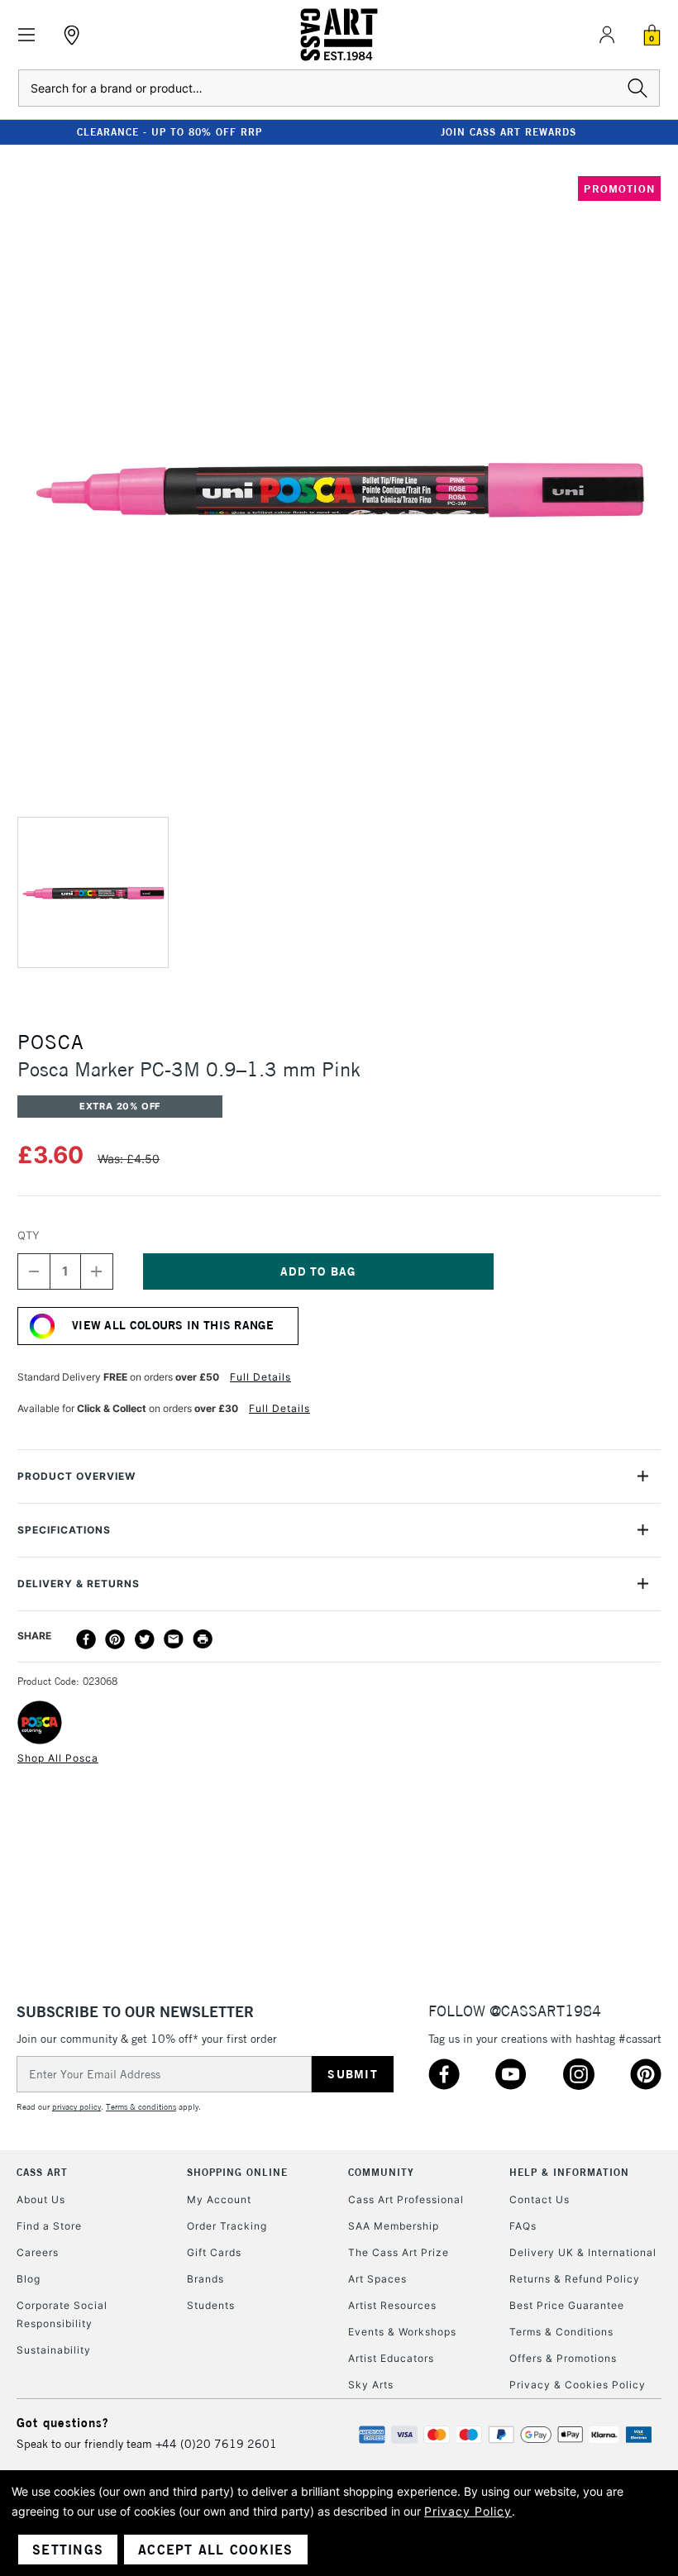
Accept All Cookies (216, 2550)
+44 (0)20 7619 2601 (216, 2444)
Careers (38, 2252)
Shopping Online (237, 2172)
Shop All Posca (58, 1758)
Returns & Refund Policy (575, 2279)
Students (211, 2305)
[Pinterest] (115, 1639)
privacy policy (76, 2107)
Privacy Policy (468, 2511)
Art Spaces (377, 2279)
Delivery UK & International (583, 2252)
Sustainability (54, 2350)
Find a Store (49, 2226)
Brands (205, 2279)
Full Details (260, 1377)
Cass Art (42, 2172)
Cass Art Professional (406, 2199)
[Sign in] (607, 35)
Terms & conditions (141, 2107)
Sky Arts (371, 2385)
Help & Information (569, 2172)
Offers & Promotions (563, 2358)
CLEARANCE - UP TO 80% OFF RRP (169, 132)
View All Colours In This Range (173, 1325)
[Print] (203, 1639)
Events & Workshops (402, 2332)
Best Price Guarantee (567, 2305)
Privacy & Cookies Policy (578, 2385)
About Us (41, 2199)
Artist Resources (392, 2305)
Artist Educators (391, 2358)
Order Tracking (227, 2226)
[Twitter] (145, 1639)
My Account (219, 2199)
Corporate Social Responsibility (62, 2314)
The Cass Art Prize (399, 2252)
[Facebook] (86, 1639)
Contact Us (540, 2199)
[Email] (174, 1639)
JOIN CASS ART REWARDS (508, 132)
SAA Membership (394, 2226)
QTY (29, 1235)
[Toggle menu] (27, 35)
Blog (29, 2279)
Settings (68, 2550)
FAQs (523, 2226)
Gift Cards (214, 2252)
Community (381, 2172)
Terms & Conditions (561, 2332)
